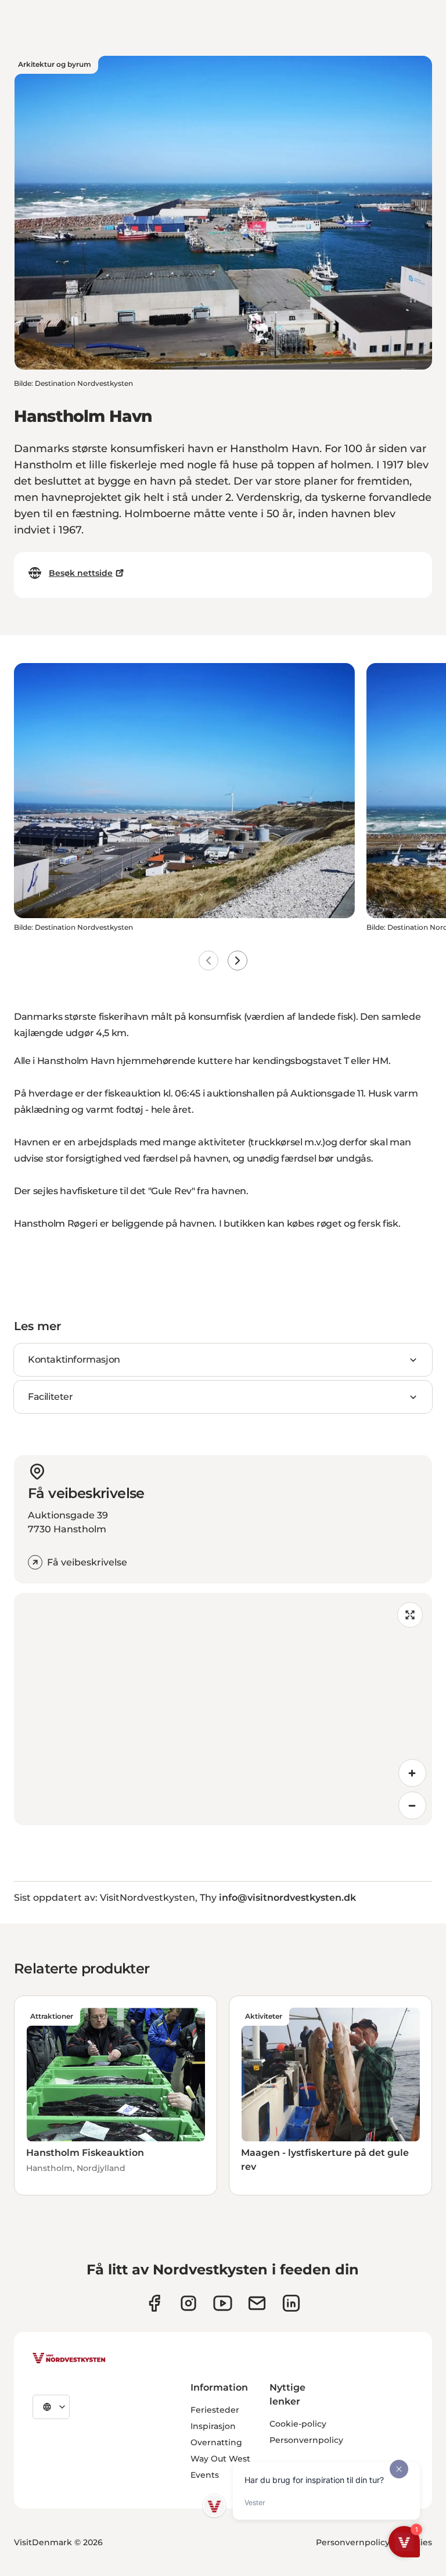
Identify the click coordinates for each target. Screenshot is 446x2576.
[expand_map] (410, 1615)
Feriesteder (215, 2410)
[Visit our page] (154, 2303)
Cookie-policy (298, 2424)
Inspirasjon (213, 2426)
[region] (223, 1709)
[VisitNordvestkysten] (69, 2359)
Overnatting (216, 2442)
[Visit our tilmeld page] (257, 2303)
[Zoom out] (412, 1805)
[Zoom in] (412, 1773)
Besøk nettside (81, 573)
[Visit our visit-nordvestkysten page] (291, 2303)
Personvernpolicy (306, 2440)
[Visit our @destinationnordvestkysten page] (223, 2303)
